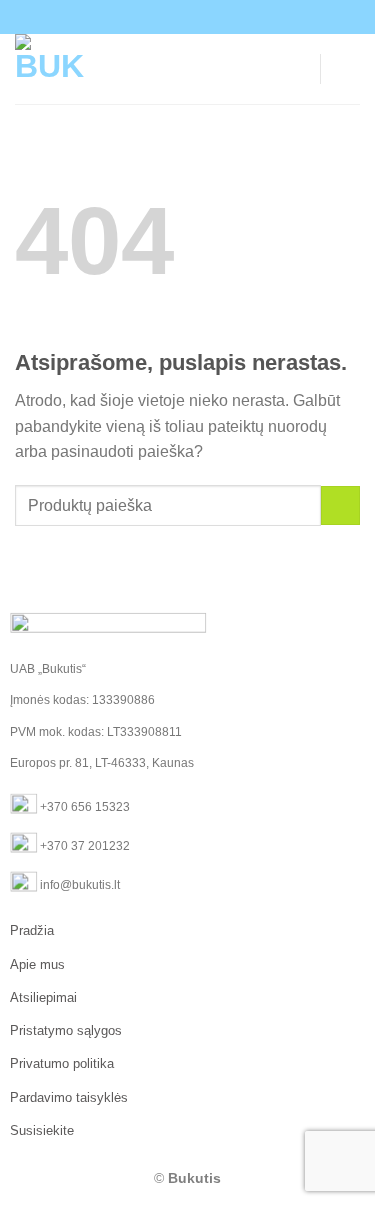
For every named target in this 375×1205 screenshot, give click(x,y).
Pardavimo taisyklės (69, 1097)
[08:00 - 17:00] (164, 17)
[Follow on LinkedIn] (246, 17)
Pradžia (32, 930)
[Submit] (340, 505)
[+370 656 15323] (199, 17)
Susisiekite (42, 1130)
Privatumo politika (62, 1063)
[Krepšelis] (296, 69)
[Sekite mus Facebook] (227, 17)
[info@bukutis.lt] (129, 17)
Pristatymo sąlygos (66, 1030)
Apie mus (37, 964)
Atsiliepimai (43, 997)
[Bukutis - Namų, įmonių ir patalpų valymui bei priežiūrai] (122, 69)
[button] (348, 68)
